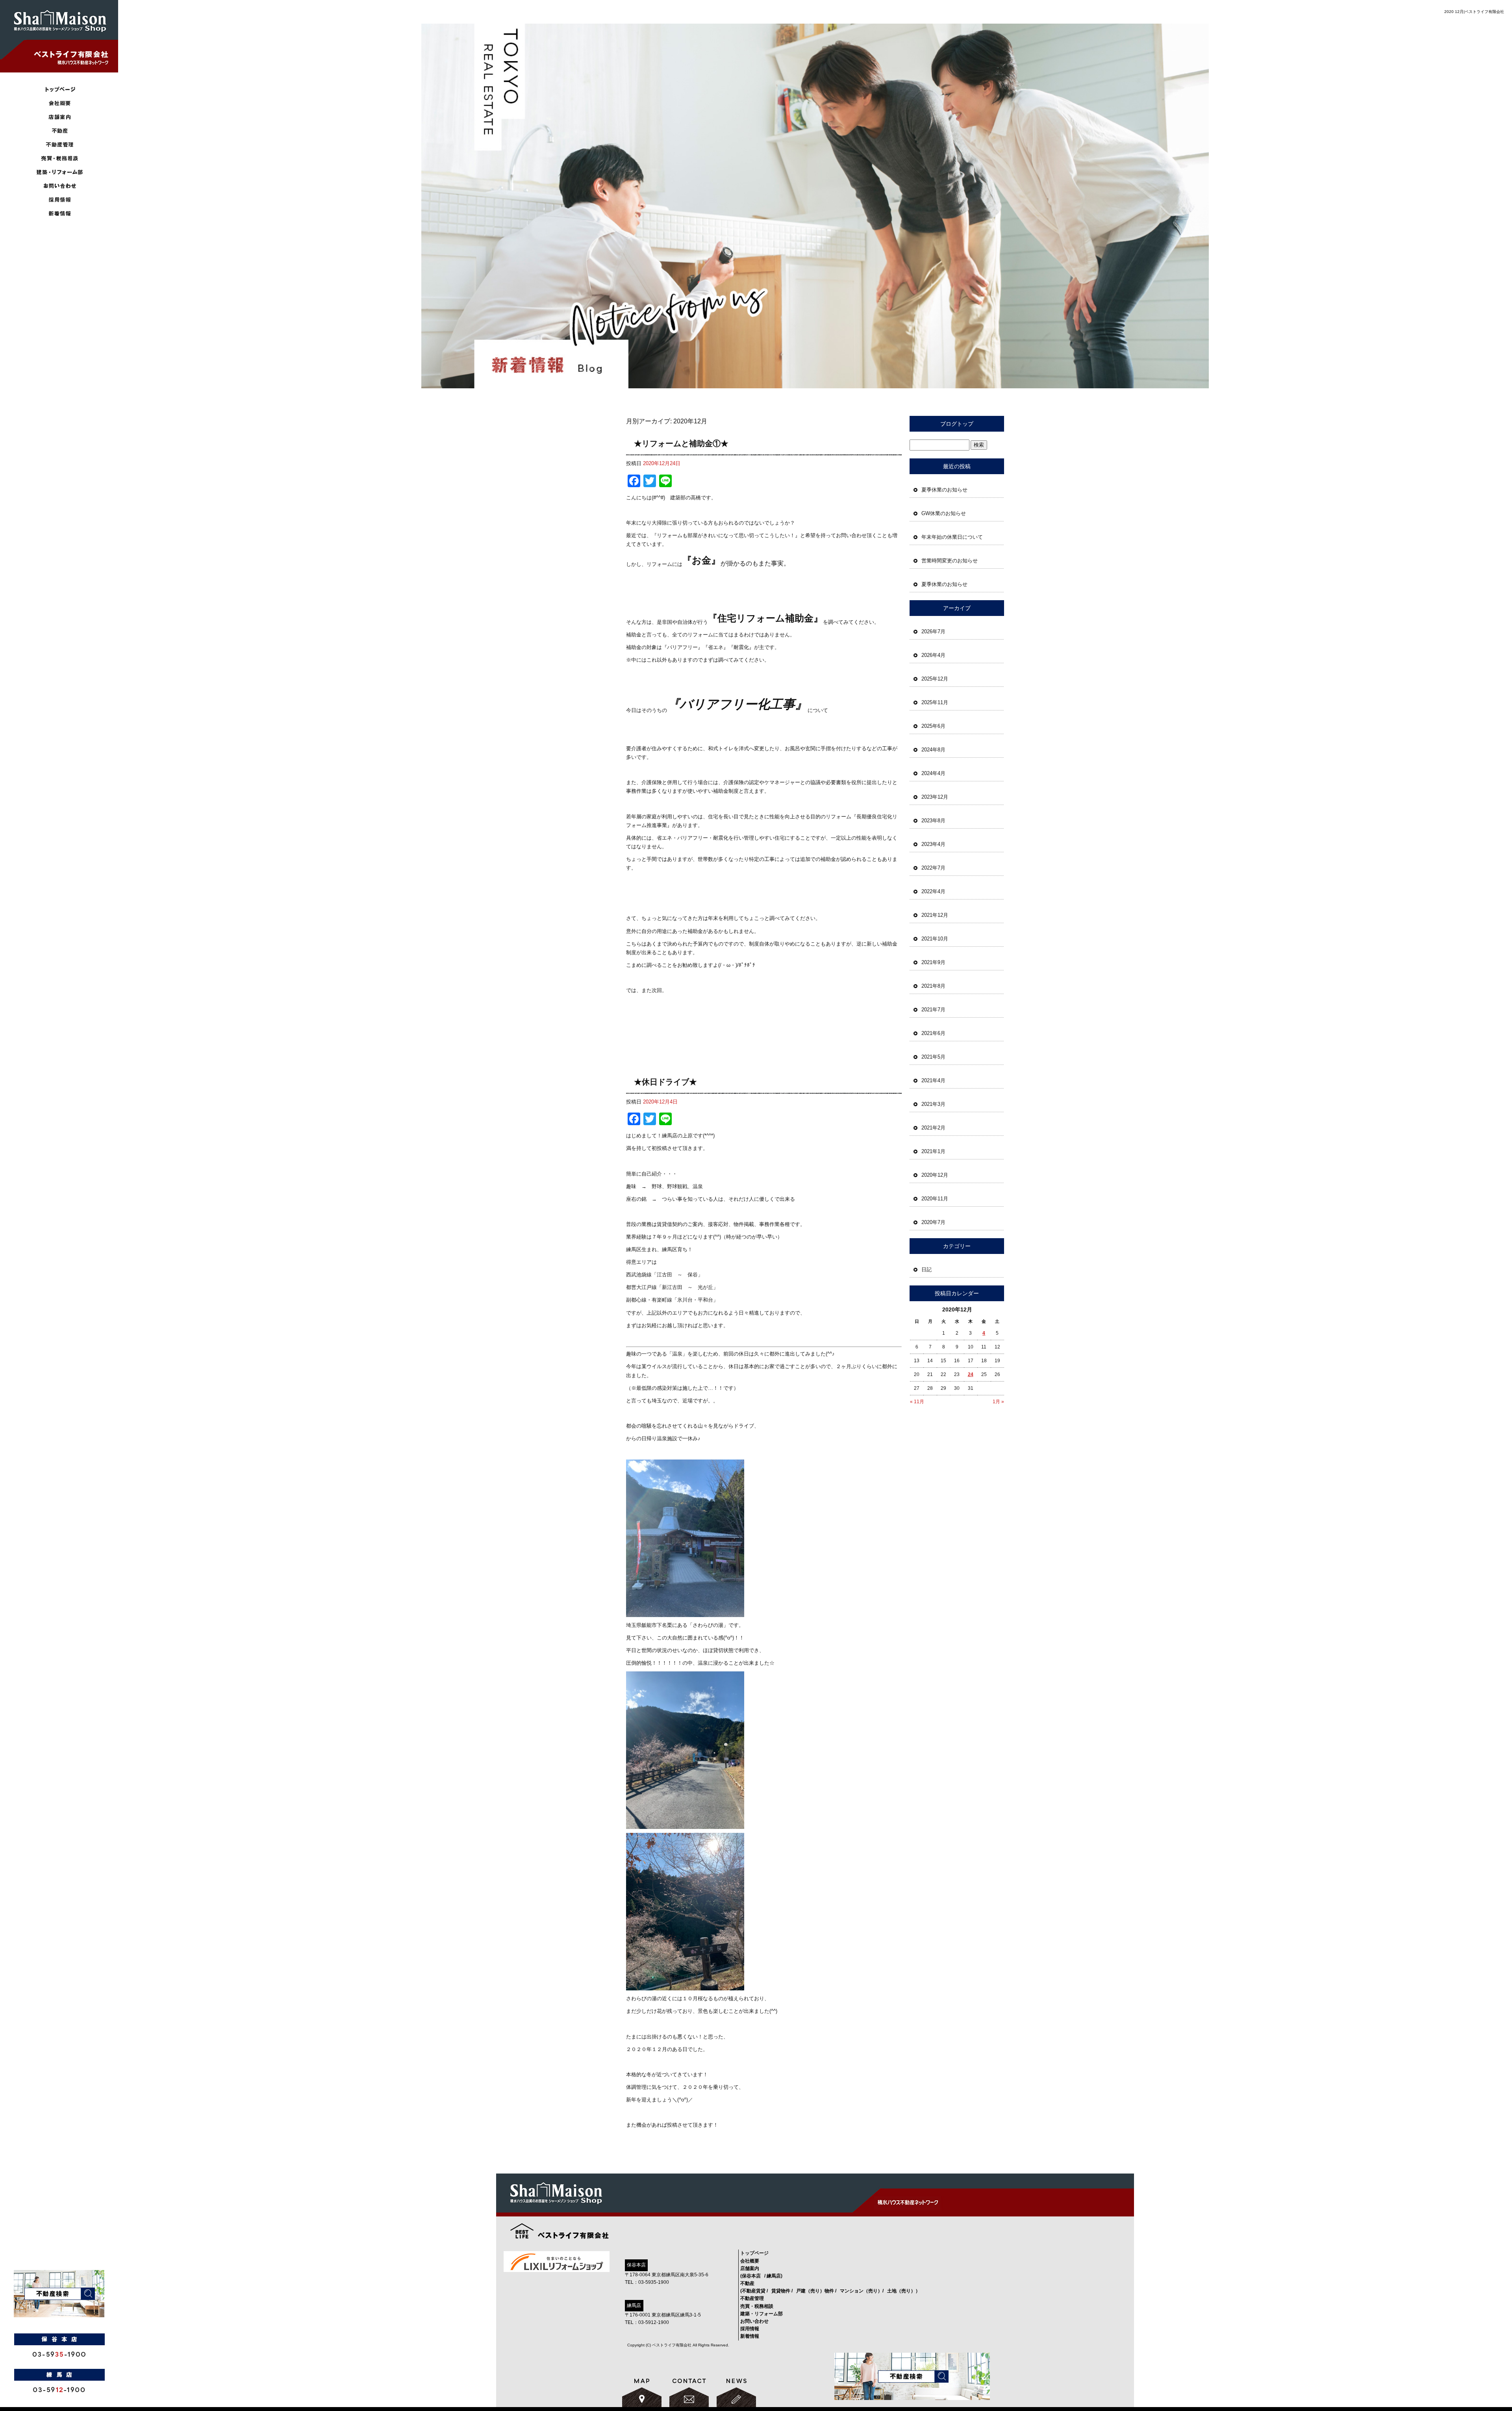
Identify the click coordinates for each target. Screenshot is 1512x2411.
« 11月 (917, 1402)
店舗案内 (59, 117)
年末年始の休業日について (952, 537)
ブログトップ (957, 424)
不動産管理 (59, 145)
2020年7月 (933, 1222)
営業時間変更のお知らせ (950, 561)
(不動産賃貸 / (754, 2291)
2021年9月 (933, 962)
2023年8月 (933, 821)
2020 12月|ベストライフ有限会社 (1474, 12)
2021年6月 (933, 1033)
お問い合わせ (59, 186)
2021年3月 (933, 1104)
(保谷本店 (750, 2276)
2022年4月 (933, 891)
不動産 (747, 2283)
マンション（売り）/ (862, 2291)
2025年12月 (935, 679)
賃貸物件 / (782, 2291)
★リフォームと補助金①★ (681, 443)
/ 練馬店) (773, 2276)
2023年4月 (933, 844)
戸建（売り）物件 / (816, 2291)
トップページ (59, 90)
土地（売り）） (904, 2291)
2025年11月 (935, 702)
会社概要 (59, 103)
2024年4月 (933, 773)
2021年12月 (935, 915)
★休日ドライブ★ (665, 1082)
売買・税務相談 (59, 159)
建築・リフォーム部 (59, 172)
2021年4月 (933, 1080)
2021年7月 (933, 1010)
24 (971, 1374)
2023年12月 (935, 797)
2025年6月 (933, 726)
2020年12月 (935, 1175)
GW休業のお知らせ (944, 513)
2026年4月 (933, 655)
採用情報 (59, 200)
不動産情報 (59, 131)
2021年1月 (933, 1151)
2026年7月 (933, 631)
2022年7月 (933, 868)
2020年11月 (935, 1199)
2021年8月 (933, 986)
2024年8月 (933, 750)
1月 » (998, 1402)
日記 (926, 1269)
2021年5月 (933, 1057)
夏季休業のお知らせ (944, 490)
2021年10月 (935, 939)
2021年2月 (933, 1128)
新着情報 (59, 214)
